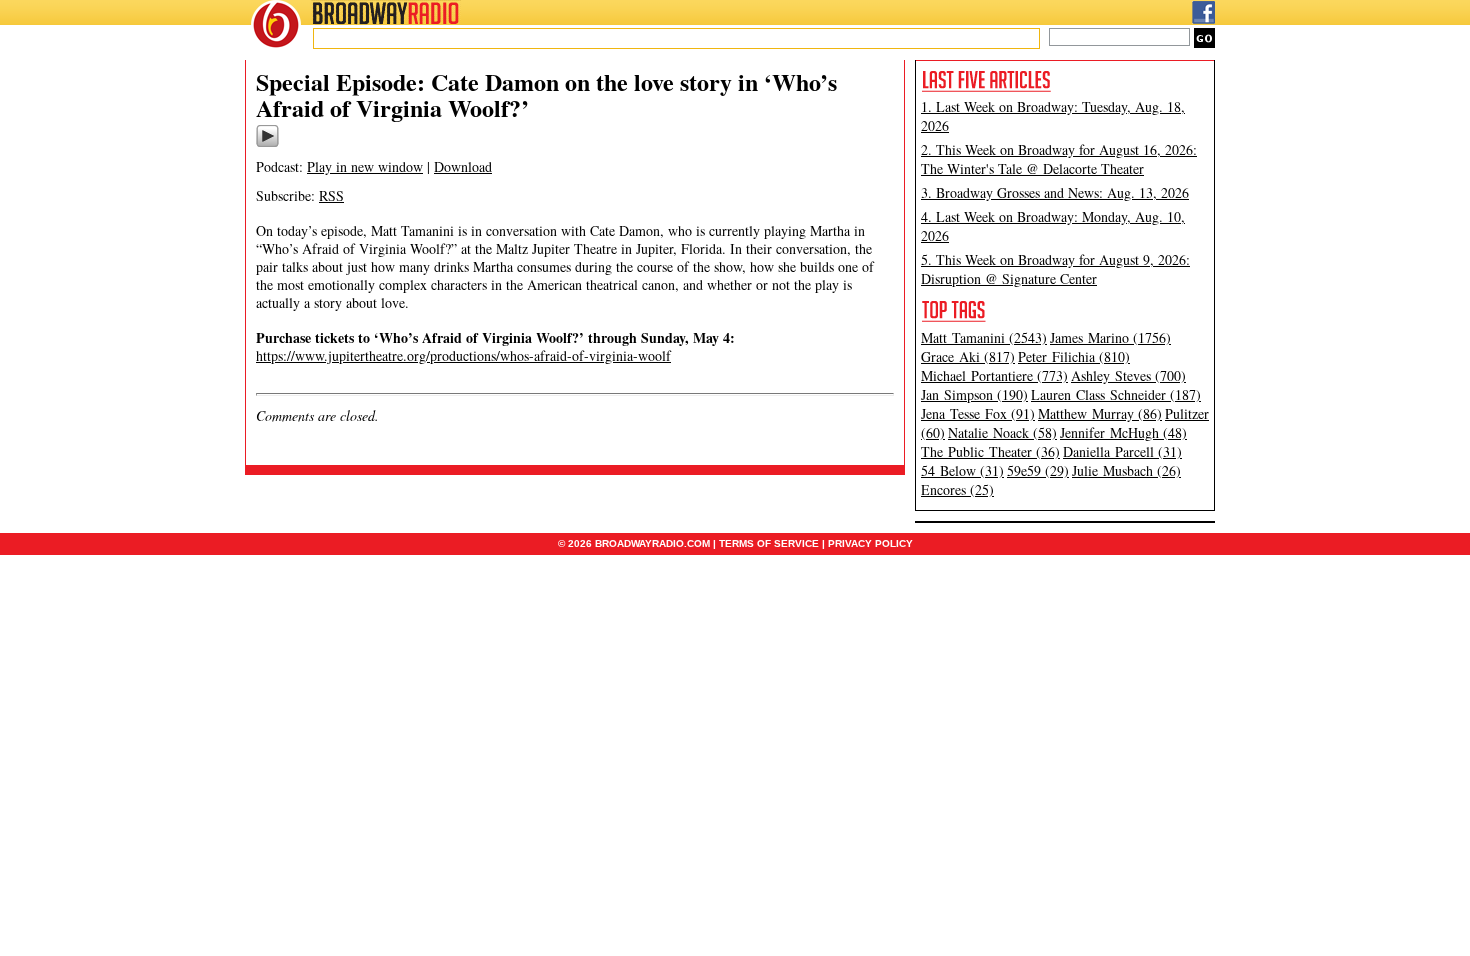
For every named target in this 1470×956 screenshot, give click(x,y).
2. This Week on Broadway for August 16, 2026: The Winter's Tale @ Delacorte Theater (1059, 159)
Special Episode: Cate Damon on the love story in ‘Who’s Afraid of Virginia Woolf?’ (546, 94)
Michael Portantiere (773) (994, 375)
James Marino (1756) (1110, 337)
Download (463, 166)
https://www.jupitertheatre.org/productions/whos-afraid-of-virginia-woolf (463, 355)
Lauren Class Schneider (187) (1116, 394)
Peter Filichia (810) (1074, 356)
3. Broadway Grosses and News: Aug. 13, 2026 (1055, 192)
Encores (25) (957, 489)
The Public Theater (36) (990, 451)
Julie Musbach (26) (1126, 470)
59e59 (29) (1038, 470)
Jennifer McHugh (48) (1123, 432)
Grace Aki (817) (968, 356)
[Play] (267, 144)
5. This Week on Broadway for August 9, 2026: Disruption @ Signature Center (1055, 269)
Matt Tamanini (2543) (984, 337)
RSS (331, 195)
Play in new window (365, 166)
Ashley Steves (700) (1128, 375)
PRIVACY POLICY (870, 543)
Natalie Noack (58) (1002, 432)
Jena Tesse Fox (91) (978, 413)
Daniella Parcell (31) (1122, 451)
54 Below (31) (962, 470)
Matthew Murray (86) (1100, 413)
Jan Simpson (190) (974, 394)
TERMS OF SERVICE (769, 543)
